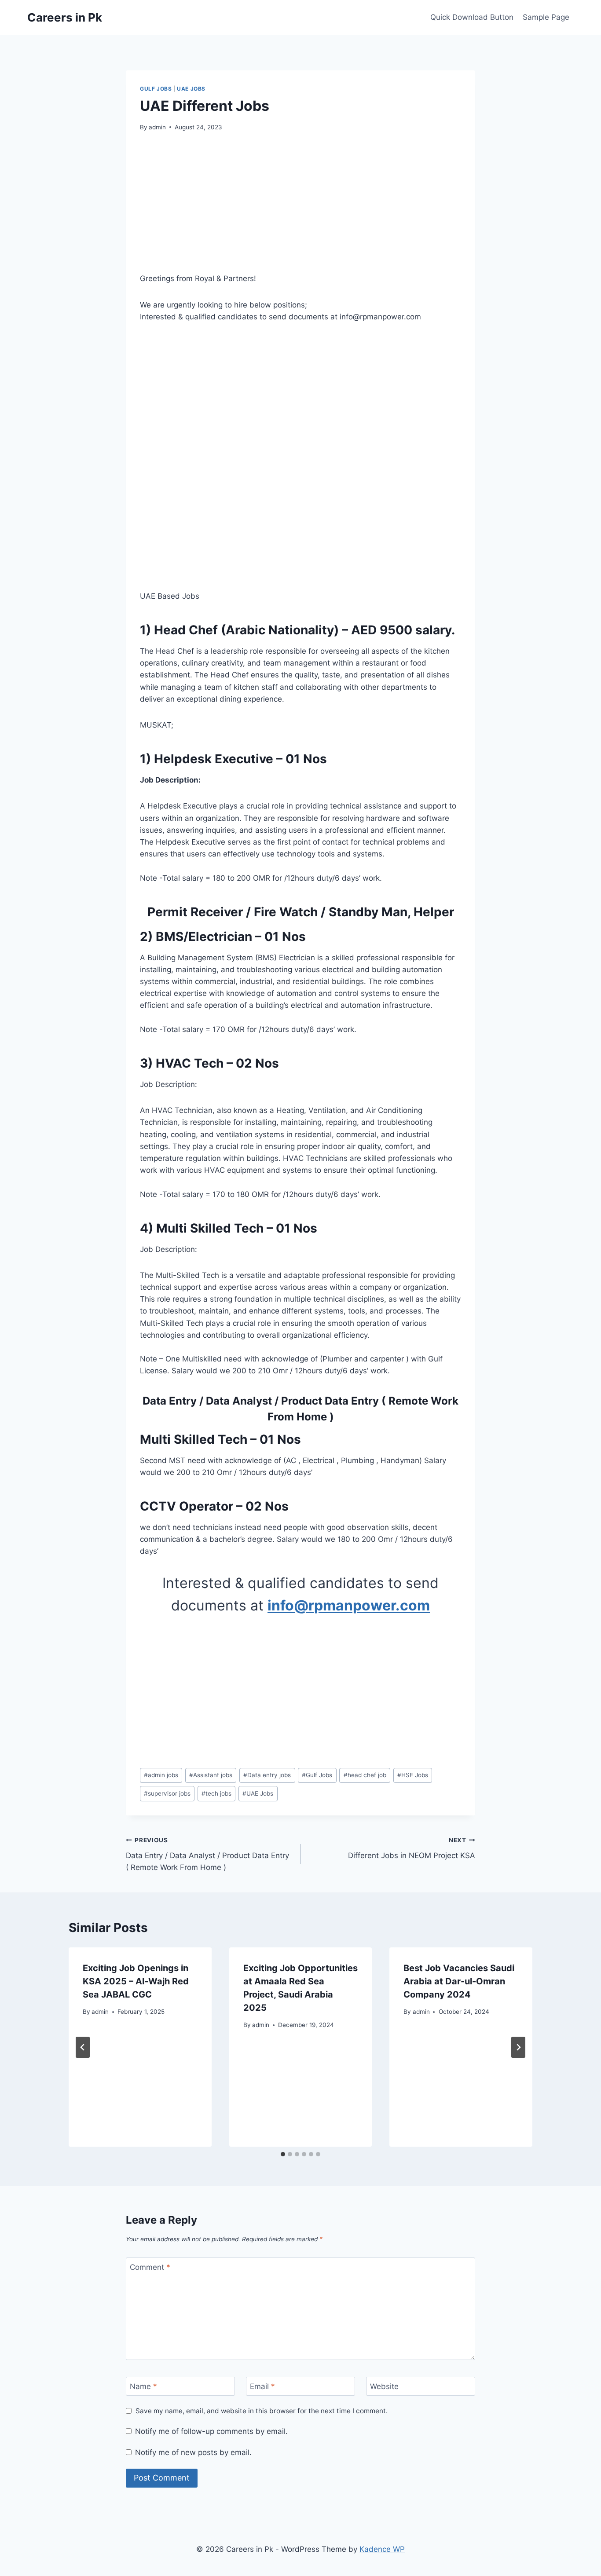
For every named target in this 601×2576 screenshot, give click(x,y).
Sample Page (546, 17)
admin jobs (161, 1775)
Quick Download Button (472, 17)
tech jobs (216, 1793)
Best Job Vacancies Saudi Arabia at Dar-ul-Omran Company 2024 (459, 1981)
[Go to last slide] (83, 2047)
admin (157, 127)
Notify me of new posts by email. (193, 2452)
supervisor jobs (167, 1793)
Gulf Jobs (156, 89)
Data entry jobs (267, 1775)
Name (143, 2386)
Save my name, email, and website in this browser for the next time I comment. (262, 2411)
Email (262, 2386)
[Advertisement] (300, 208)
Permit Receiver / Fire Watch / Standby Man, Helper (301, 912)
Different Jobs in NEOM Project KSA (412, 1848)
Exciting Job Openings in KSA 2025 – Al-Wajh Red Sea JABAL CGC (136, 1981)
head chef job (365, 1775)
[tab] (283, 2154)
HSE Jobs (413, 1775)
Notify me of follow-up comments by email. (211, 2431)
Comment (150, 2267)
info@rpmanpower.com (349, 1605)
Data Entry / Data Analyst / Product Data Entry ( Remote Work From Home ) (207, 1854)
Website (384, 2386)
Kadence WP (382, 2549)
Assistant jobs (211, 1775)
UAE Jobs (191, 89)
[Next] (518, 2047)
